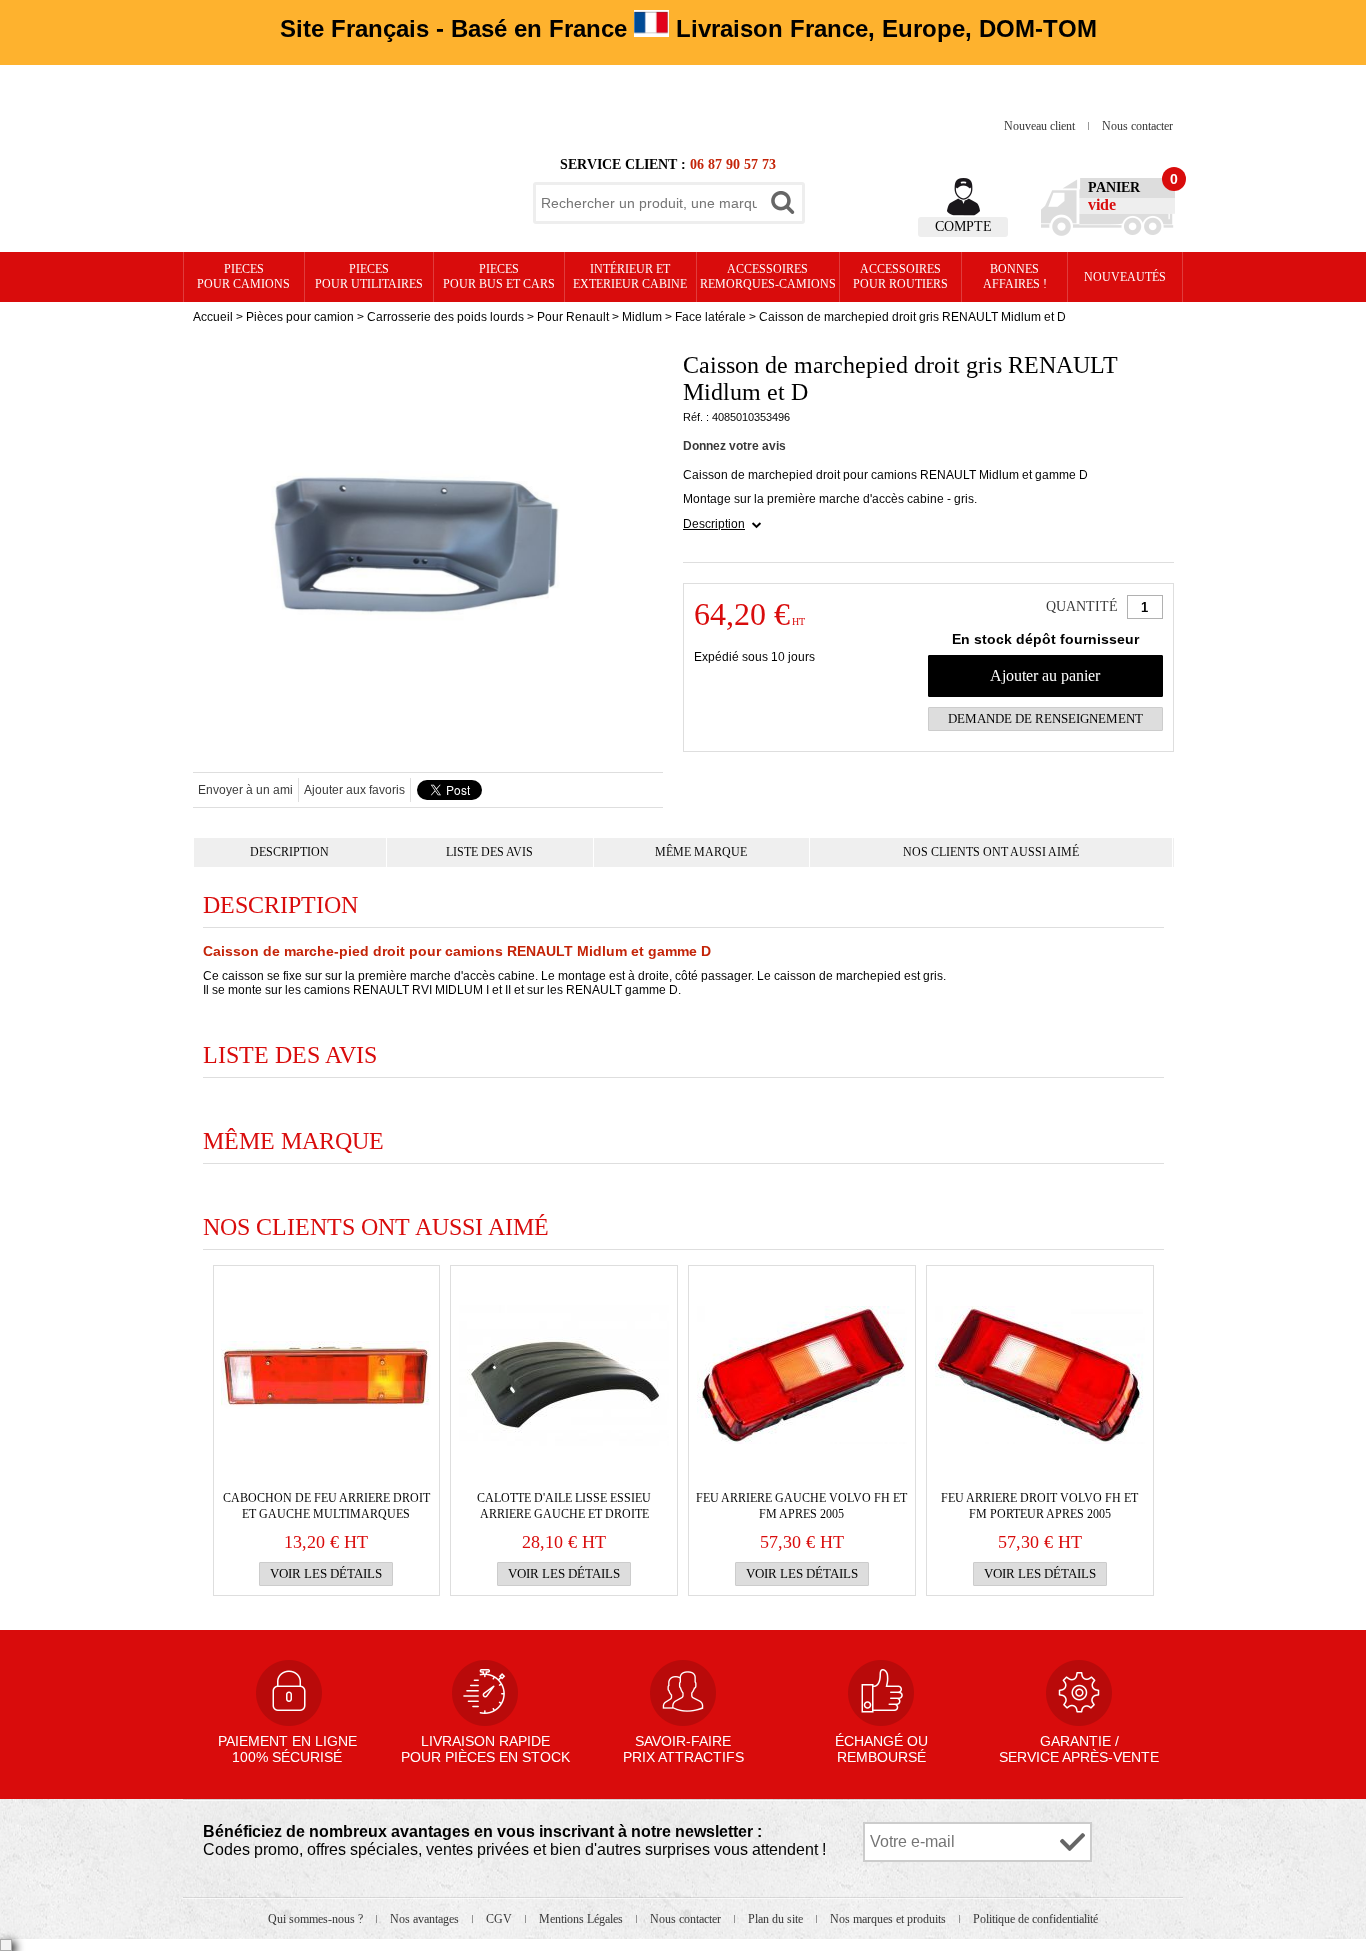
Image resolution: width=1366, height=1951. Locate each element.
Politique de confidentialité (1035, 1919)
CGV (500, 1919)
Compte (963, 226)
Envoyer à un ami (245, 790)
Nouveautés (1125, 277)
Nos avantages (426, 1919)
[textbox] (649, 203)
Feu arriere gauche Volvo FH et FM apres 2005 (801, 1506)
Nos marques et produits (889, 1919)
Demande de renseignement (1045, 718)
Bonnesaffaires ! (1015, 276)
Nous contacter (1137, 126)
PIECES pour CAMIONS (243, 276)
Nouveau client (1041, 126)
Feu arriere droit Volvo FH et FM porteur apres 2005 (1039, 1506)
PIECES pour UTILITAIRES (369, 276)
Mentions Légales (582, 1919)
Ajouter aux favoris (354, 790)
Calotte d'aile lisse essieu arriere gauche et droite (564, 1506)
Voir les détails (326, 1573)
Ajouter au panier (1045, 675)
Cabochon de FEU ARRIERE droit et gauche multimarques (326, 1506)
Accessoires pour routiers (900, 276)
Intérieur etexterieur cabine (630, 276)
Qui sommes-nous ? (317, 1919)
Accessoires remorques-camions (768, 276)
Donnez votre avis (734, 446)
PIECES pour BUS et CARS (499, 276)
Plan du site (777, 1919)
